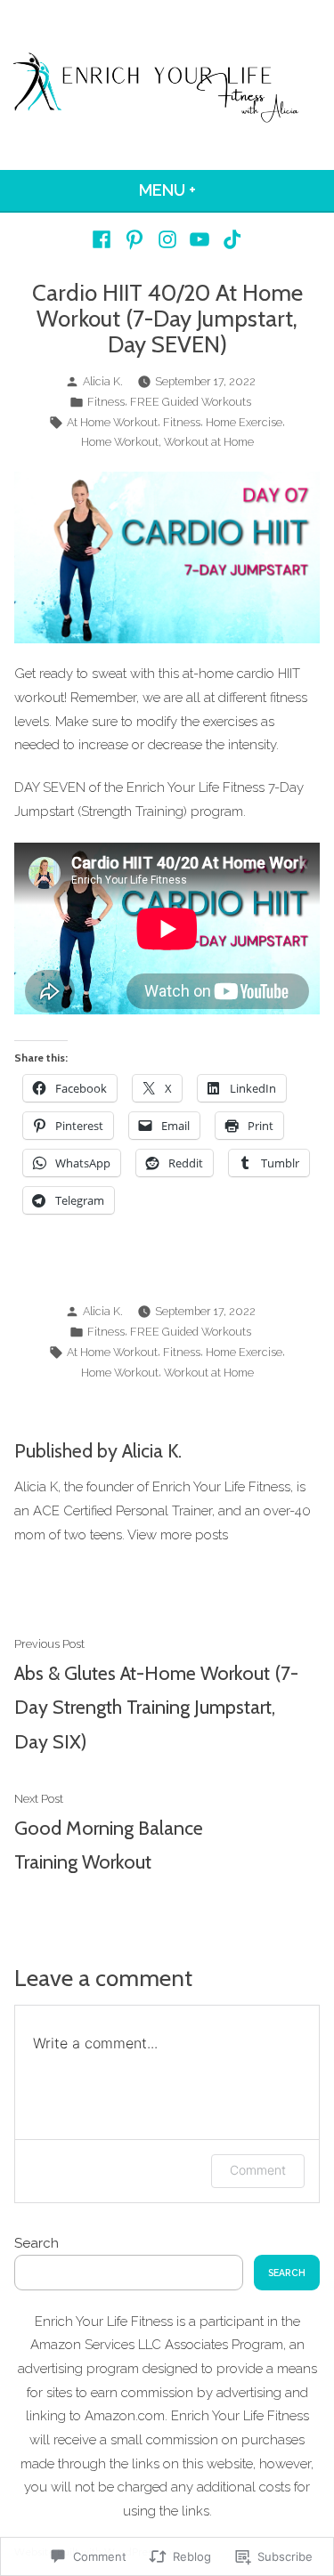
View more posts (178, 1535)
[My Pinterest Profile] (135, 239)
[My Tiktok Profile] (229, 239)
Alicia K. (103, 381)
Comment (258, 2170)
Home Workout (120, 442)
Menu (215, 190)
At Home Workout (112, 422)
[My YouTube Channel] (200, 239)
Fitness (106, 402)
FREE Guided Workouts (191, 402)
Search (37, 2243)
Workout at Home (209, 442)
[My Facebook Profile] (104, 239)
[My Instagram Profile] (167, 239)
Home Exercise (244, 422)
